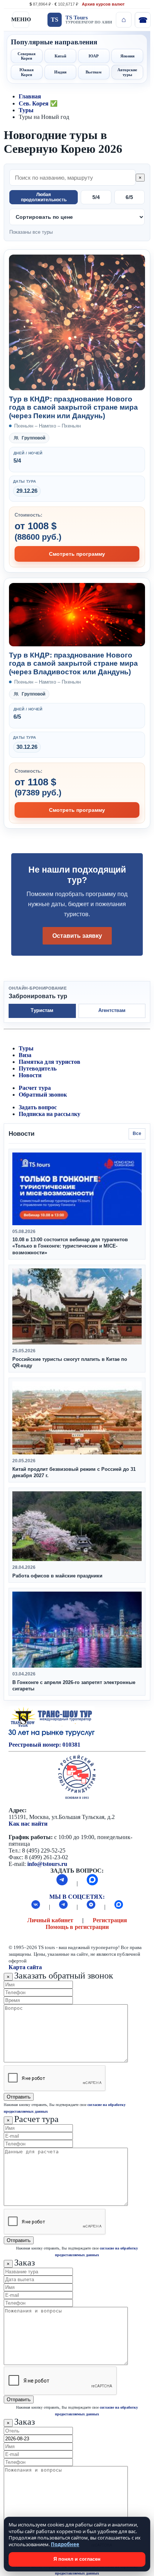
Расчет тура (35, 1088)
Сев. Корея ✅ (38, 103)
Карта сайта (25, 1967)
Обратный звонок (43, 1095)
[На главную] (124, 20)
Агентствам (112, 1010)
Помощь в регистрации (77, 1927)
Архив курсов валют (103, 4)
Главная (30, 96)
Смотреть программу (77, 554)
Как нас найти (28, 1824)
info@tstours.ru (47, 1864)
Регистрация (110, 1920)
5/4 (96, 197)
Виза (25, 1055)
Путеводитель (38, 1068)
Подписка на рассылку (50, 1114)
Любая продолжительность (44, 197)
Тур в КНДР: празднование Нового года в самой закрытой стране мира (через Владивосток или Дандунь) (73, 663)
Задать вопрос (38, 1107)
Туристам (42, 1010)
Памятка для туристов (50, 1062)
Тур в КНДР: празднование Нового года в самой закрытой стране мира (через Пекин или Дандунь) (73, 407)
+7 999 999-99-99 (142, 20)
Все (137, 1133)
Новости (30, 1075)
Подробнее (65, 2544)
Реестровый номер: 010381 (44, 1745)
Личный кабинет (50, 1920)
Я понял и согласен (77, 2559)
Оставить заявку (77, 936)
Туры (26, 110)
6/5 (129, 197)
